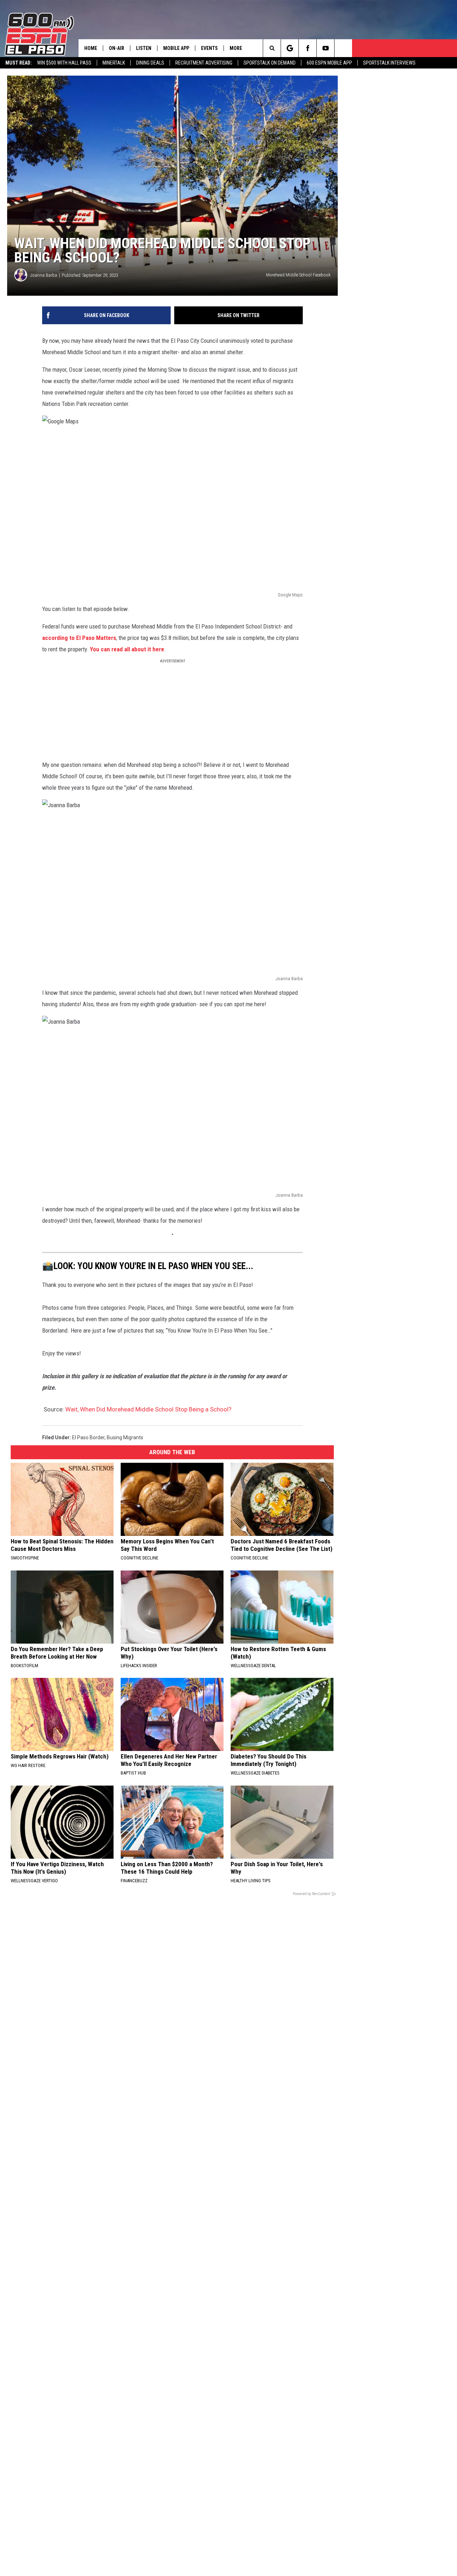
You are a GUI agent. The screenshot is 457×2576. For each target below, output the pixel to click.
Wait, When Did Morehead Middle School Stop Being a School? (148, 1409)
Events (209, 48)
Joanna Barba (44, 275)
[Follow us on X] (343, 48)
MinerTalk (114, 63)
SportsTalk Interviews (389, 63)
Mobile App (176, 48)
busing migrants (125, 1437)
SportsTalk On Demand (270, 63)
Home (91, 48)
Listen (144, 48)
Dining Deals (150, 63)
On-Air (117, 48)
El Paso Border (88, 1437)
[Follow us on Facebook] (308, 48)
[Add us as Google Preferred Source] (290, 48)
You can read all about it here (127, 649)
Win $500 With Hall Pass (64, 63)
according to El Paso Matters (79, 638)
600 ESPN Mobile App (329, 63)
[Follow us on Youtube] (325, 48)
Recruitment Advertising (204, 63)
